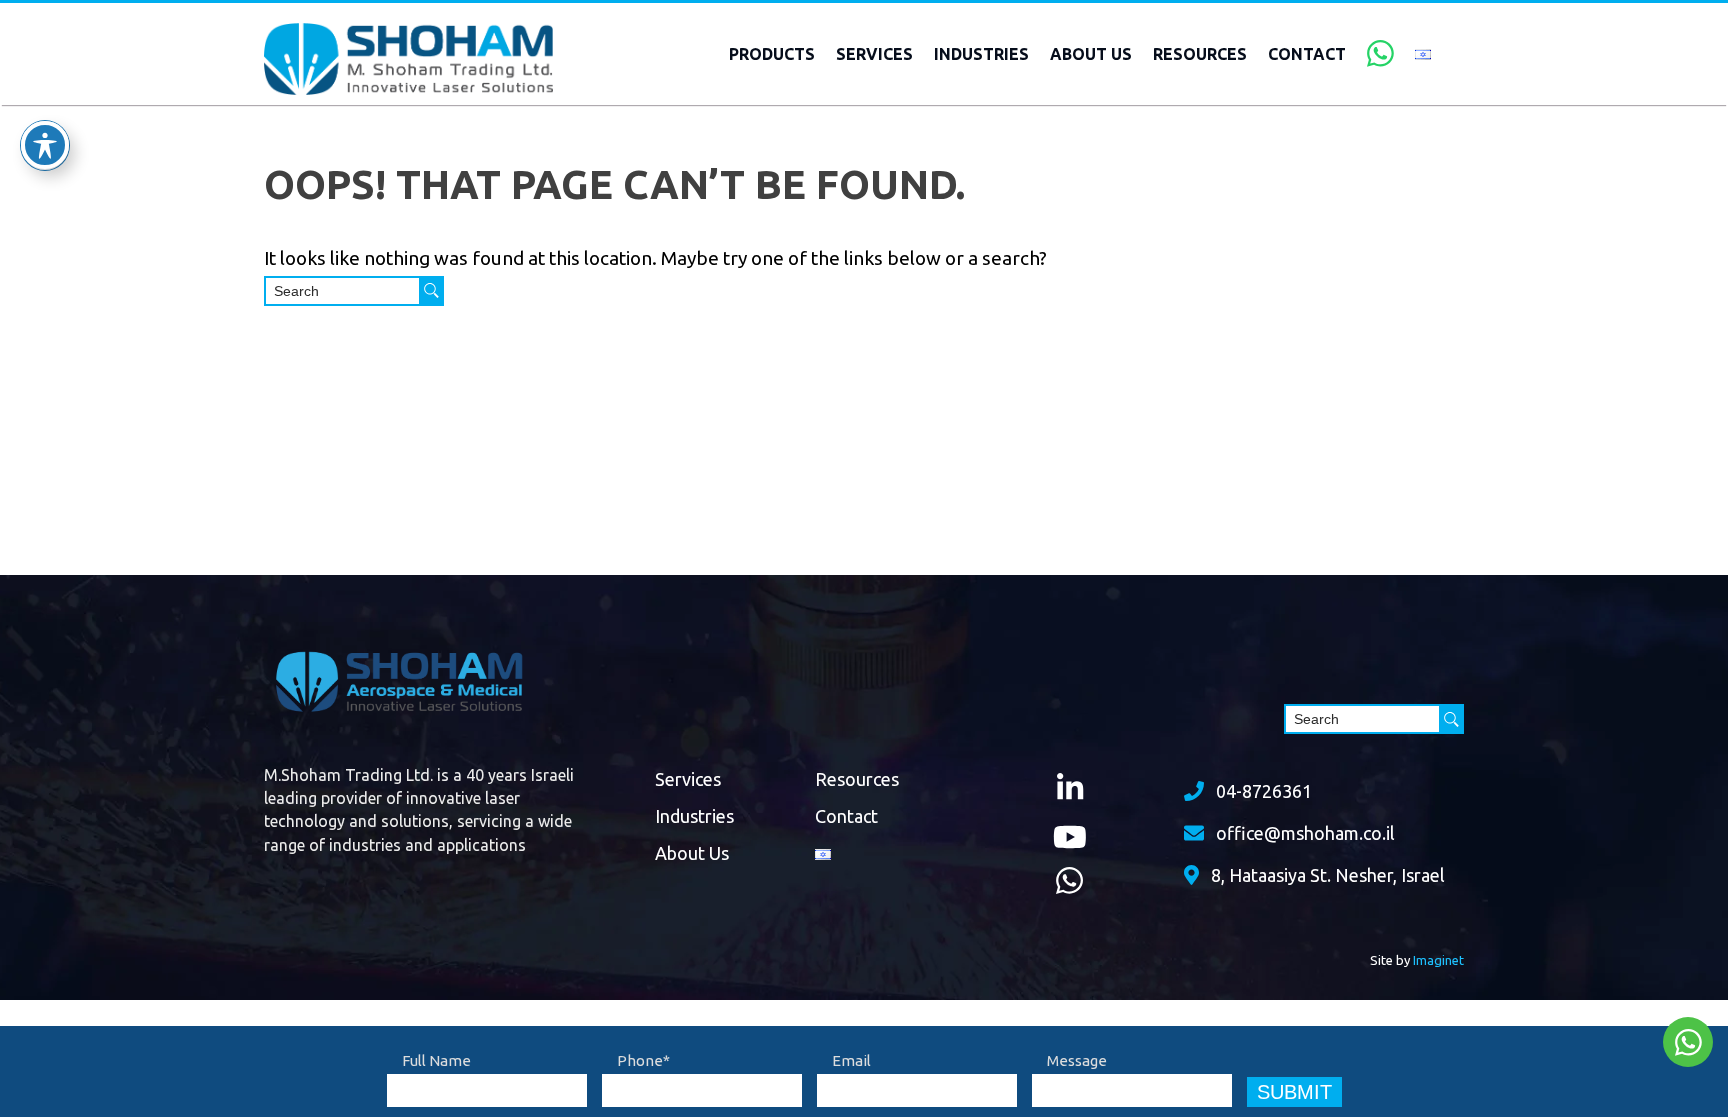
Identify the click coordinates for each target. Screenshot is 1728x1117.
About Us (1091, 54)
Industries (981, 54)
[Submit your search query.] (431, 291)
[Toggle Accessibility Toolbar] (45, 145)
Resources (1200, 54)
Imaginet (1438, 960)
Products (772, 54)
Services (874, 54)
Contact (1307, 54)
